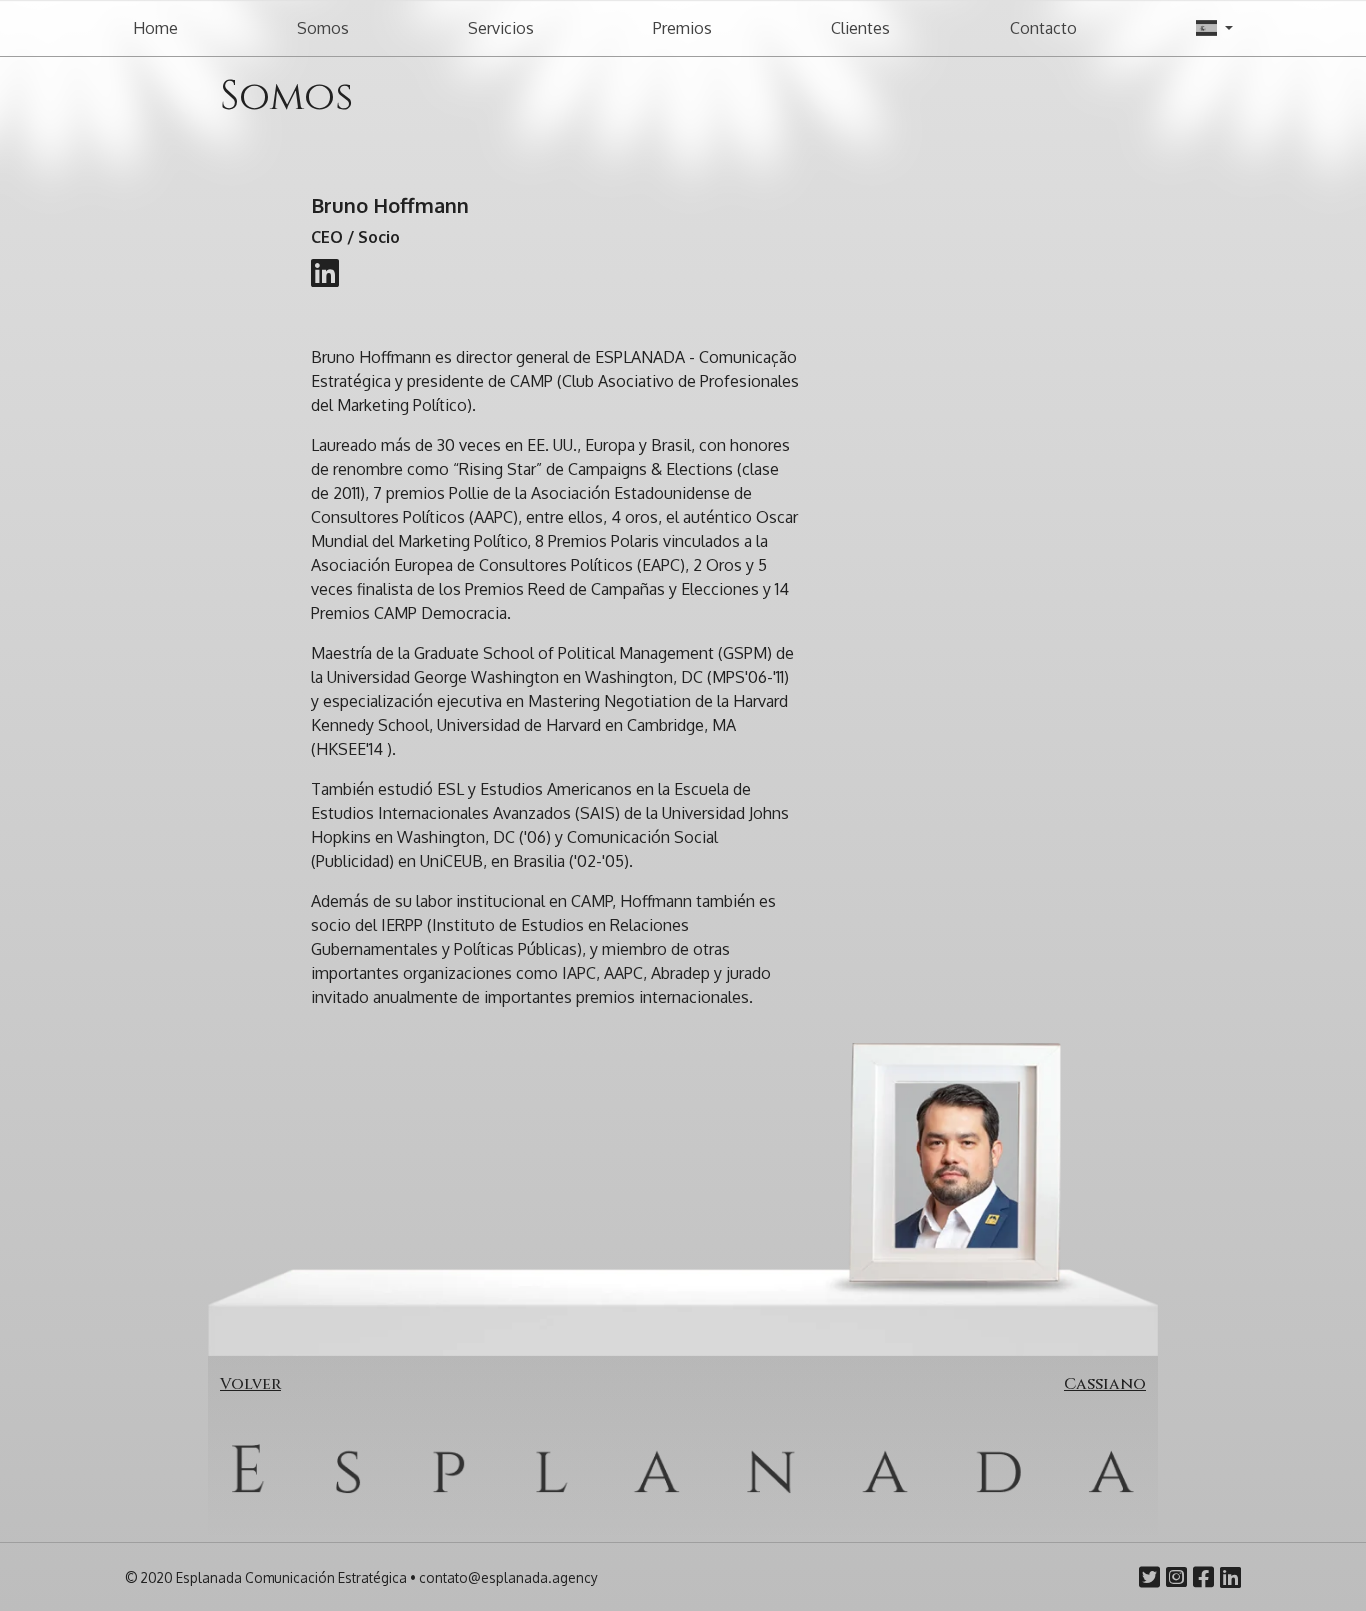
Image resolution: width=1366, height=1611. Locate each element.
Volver (250, 1384)
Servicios (501, 28)
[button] (1214, 28)
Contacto (1043, 28)
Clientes (860, 28)
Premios (682, 28)
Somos (323, 28)
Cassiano (1105, 1384)
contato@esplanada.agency (508, 1577)
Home (155, 28)
